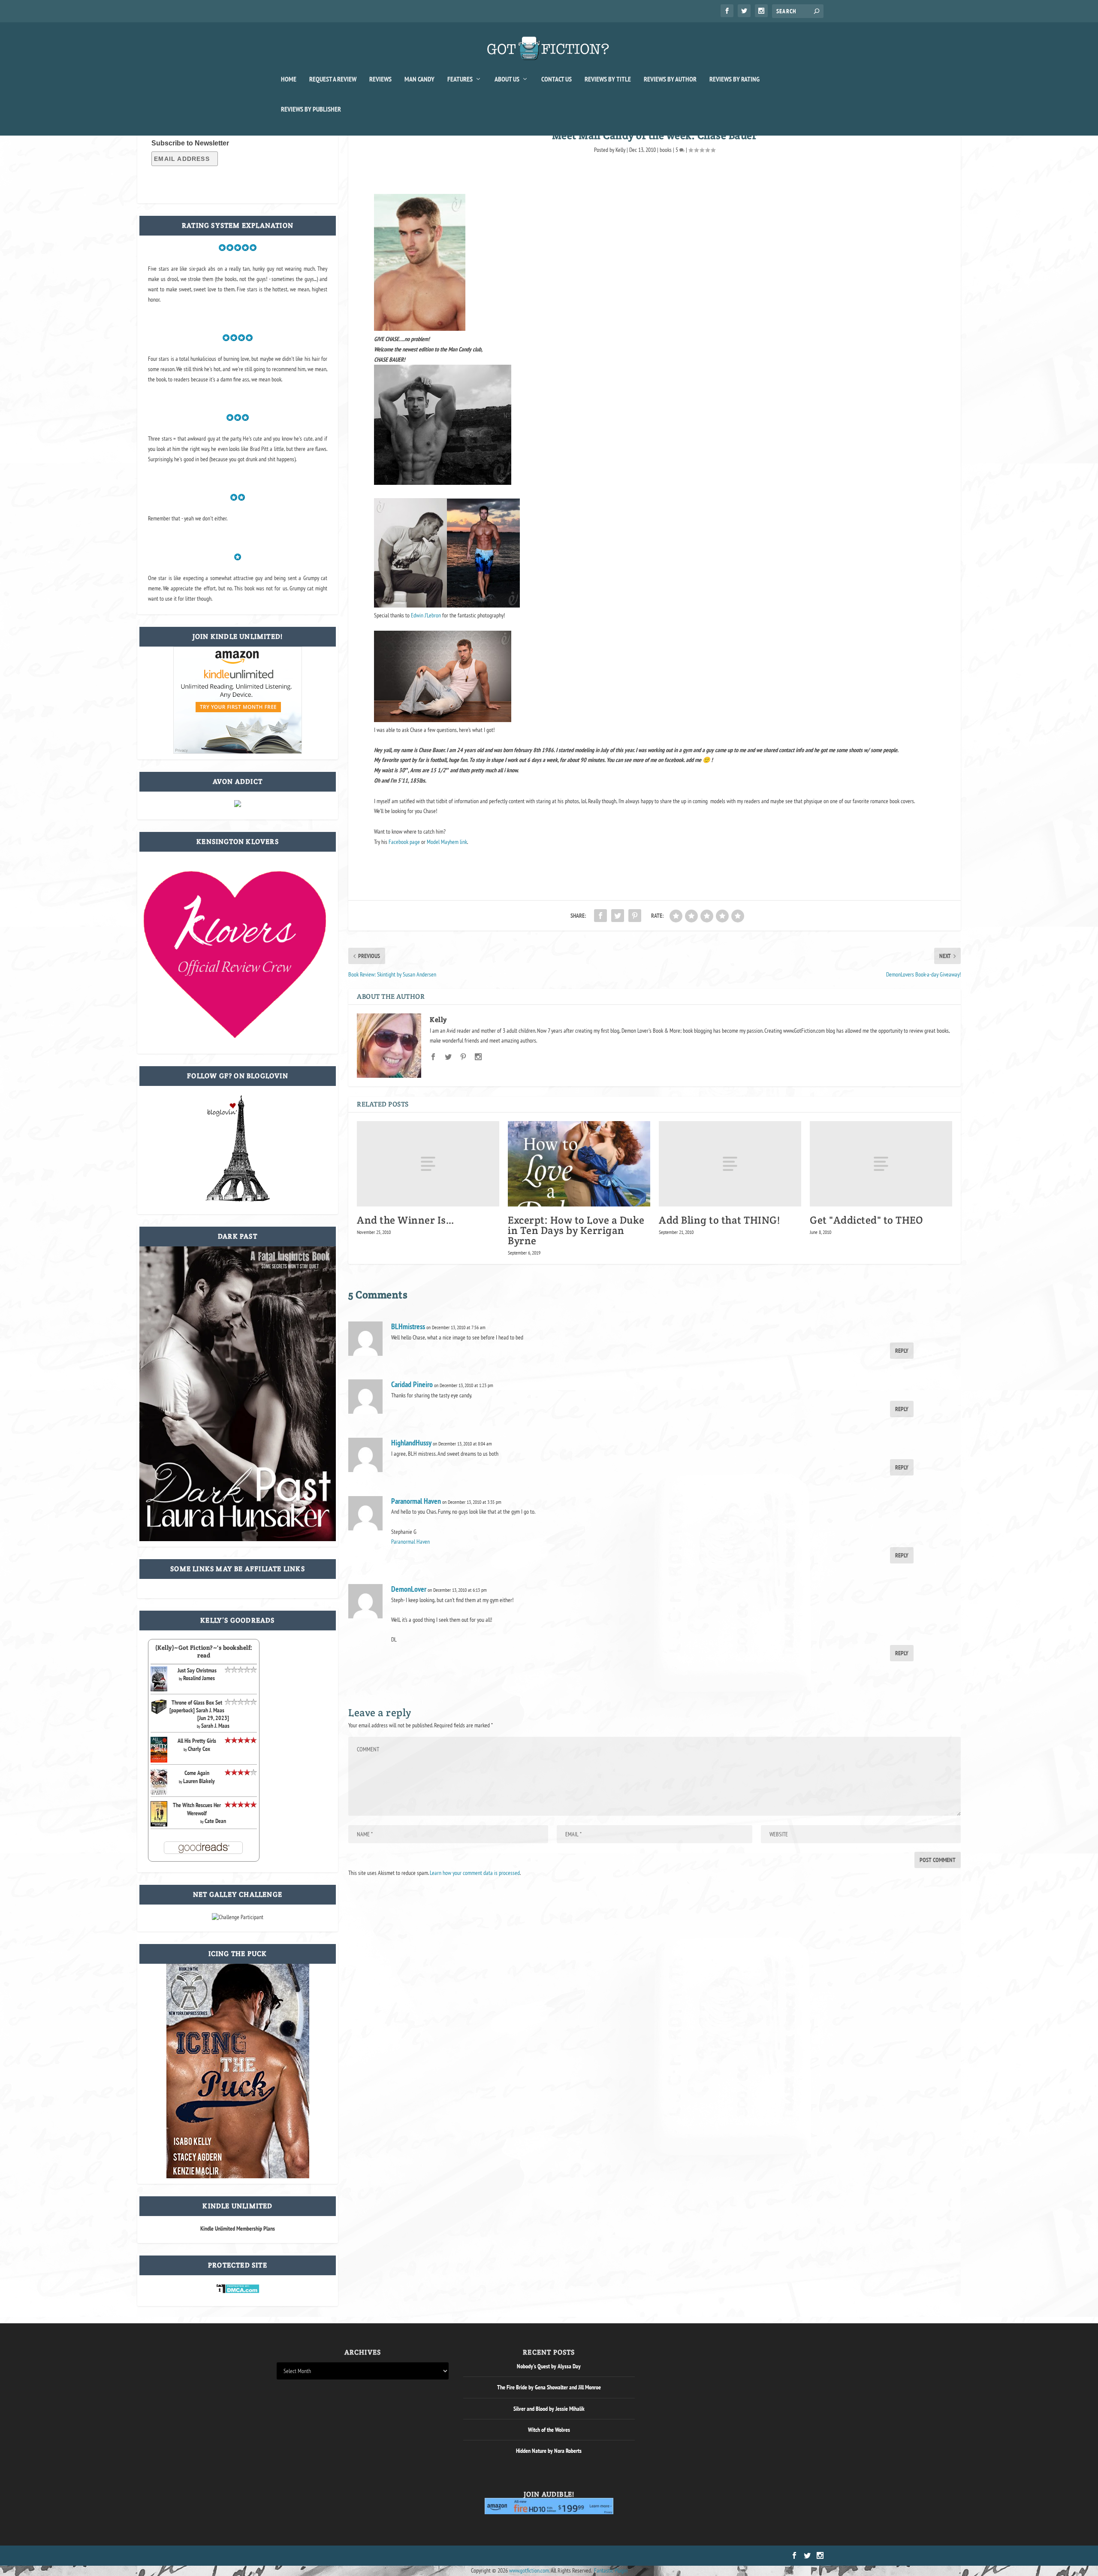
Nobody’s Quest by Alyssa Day (549, 2366)
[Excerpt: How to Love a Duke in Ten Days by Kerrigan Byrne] (579, 1164)
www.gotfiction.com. (529, 2570)
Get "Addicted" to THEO (866, 1220)
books (666, 150)
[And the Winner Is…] (428, 1164)
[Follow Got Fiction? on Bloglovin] (238, 1200)
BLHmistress (408, 1326)
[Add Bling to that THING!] (730, 1164)
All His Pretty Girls (197, 1741)
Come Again (197, 1773)
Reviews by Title (608, 79)
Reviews (380, 79)
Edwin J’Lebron (426, 615)
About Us (507, 79)
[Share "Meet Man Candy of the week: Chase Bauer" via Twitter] (618, 916)
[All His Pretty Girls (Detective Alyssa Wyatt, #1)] (159, 1760)
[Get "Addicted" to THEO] (881, 1164)
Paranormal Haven (416, 1501)
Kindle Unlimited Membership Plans (238, 2228)
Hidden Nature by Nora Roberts (549, 2451)
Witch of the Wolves (549, 2430)
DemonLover (409, 1589)
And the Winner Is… (406, 1220)
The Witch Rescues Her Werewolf (197, 1809)
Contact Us (557, 79)
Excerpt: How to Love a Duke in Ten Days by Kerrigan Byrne (576, 1230)
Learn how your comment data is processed (475, 1873)
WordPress (374, 2556)
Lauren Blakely (199, 1781)
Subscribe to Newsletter (190, 143)
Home (289, 79)
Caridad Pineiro (412, 1384)
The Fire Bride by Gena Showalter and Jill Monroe (549, 2387)
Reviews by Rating (735, 79)
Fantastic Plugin (611, 2570)
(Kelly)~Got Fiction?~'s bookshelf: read (204, 1651)
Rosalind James (199, 1678)
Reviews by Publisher (311, 109)
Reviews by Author (670, 79)
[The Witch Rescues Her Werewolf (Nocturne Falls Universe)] (159, 1824)
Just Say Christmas (197, 1670)
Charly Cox (199, 1749)
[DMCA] (238, 2292)
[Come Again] (159, 1794)
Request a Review (333, 79)
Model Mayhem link (447, 842)
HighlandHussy (411, 1443)
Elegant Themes (318, 2556)
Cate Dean (215, 1821)
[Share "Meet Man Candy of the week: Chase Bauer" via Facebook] (600, 916)
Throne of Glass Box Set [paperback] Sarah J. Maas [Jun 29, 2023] (199, 1710)
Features (460, 79)
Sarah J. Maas (215, 1726)
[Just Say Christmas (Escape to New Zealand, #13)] (159, 1689)
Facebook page (404, 842)
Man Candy (419, 79)
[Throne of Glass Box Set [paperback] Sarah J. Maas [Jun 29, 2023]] (159, 1713)
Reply (902, 1351)
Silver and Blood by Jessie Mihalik (549, 2409)
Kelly (620, 150)
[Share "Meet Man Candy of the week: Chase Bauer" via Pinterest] (635, 916)
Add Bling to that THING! (719, 1220)
